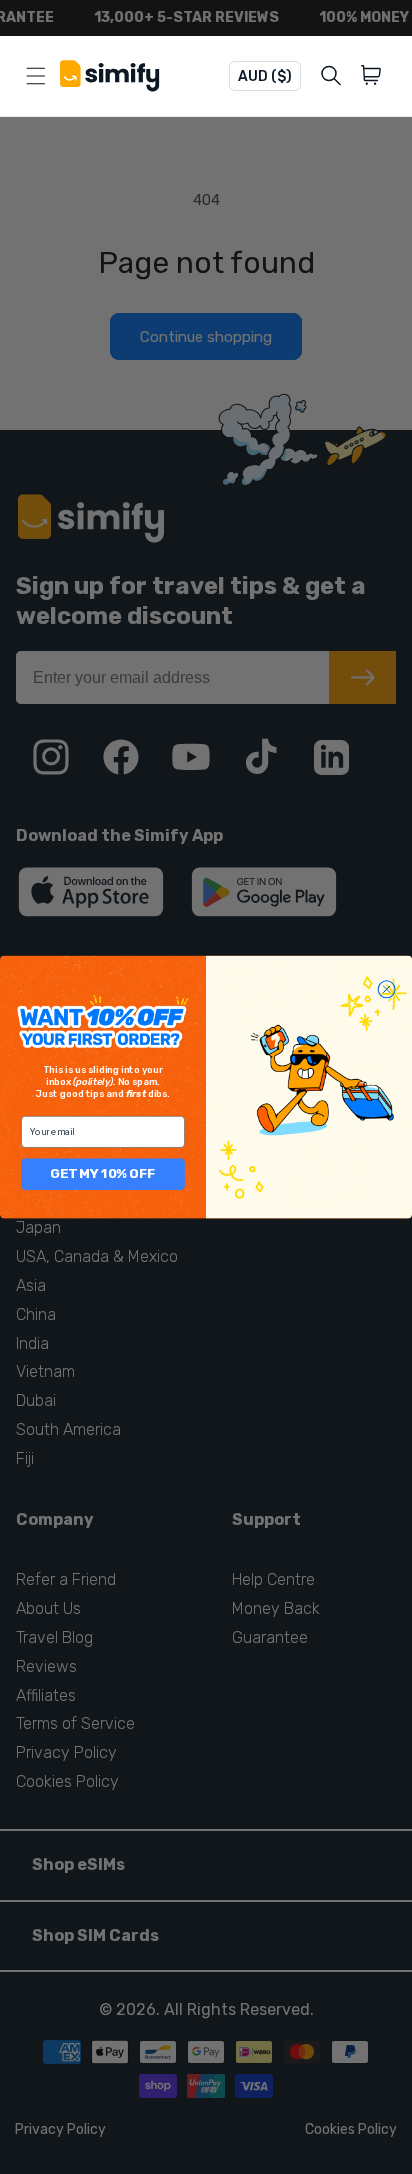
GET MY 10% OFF (103, 1173)
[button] (374, 76)
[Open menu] (36, 76)
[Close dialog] (386, 989)
